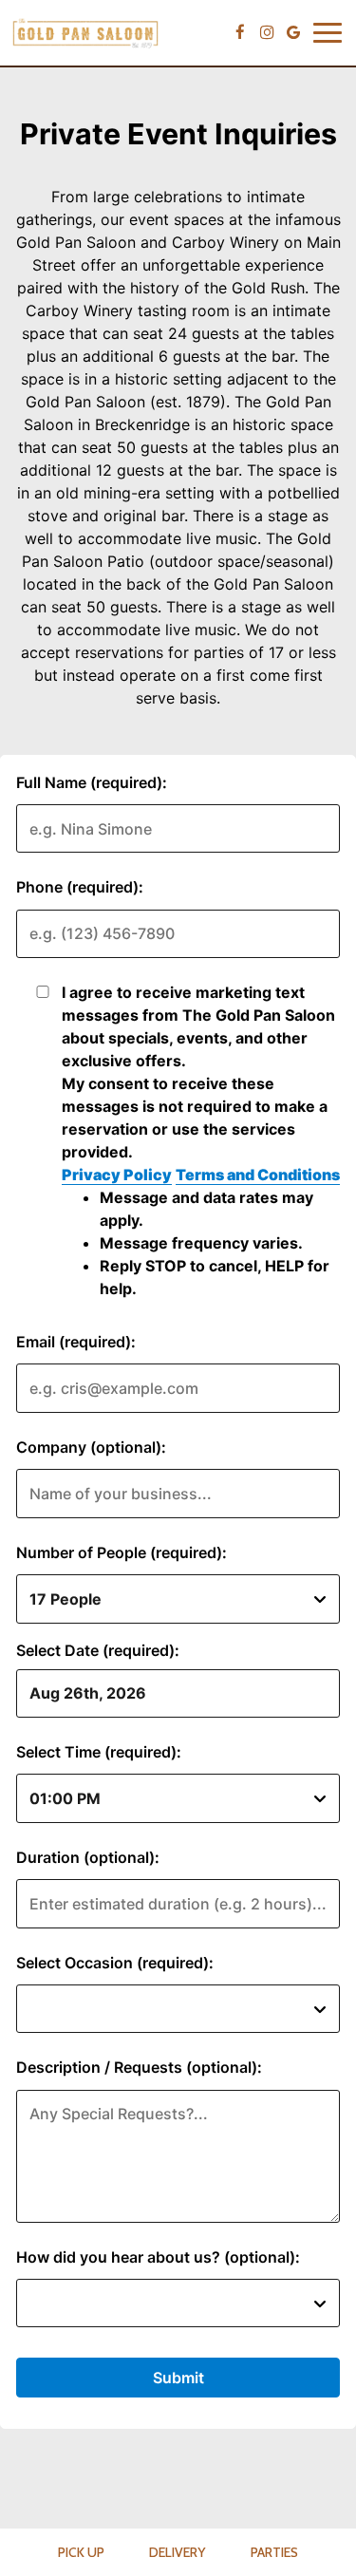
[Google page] (293, 32)
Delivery (177, 2552)
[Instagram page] (267, 32)
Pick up (81, 2552)
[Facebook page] (240, 32)
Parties (274, 2552)
